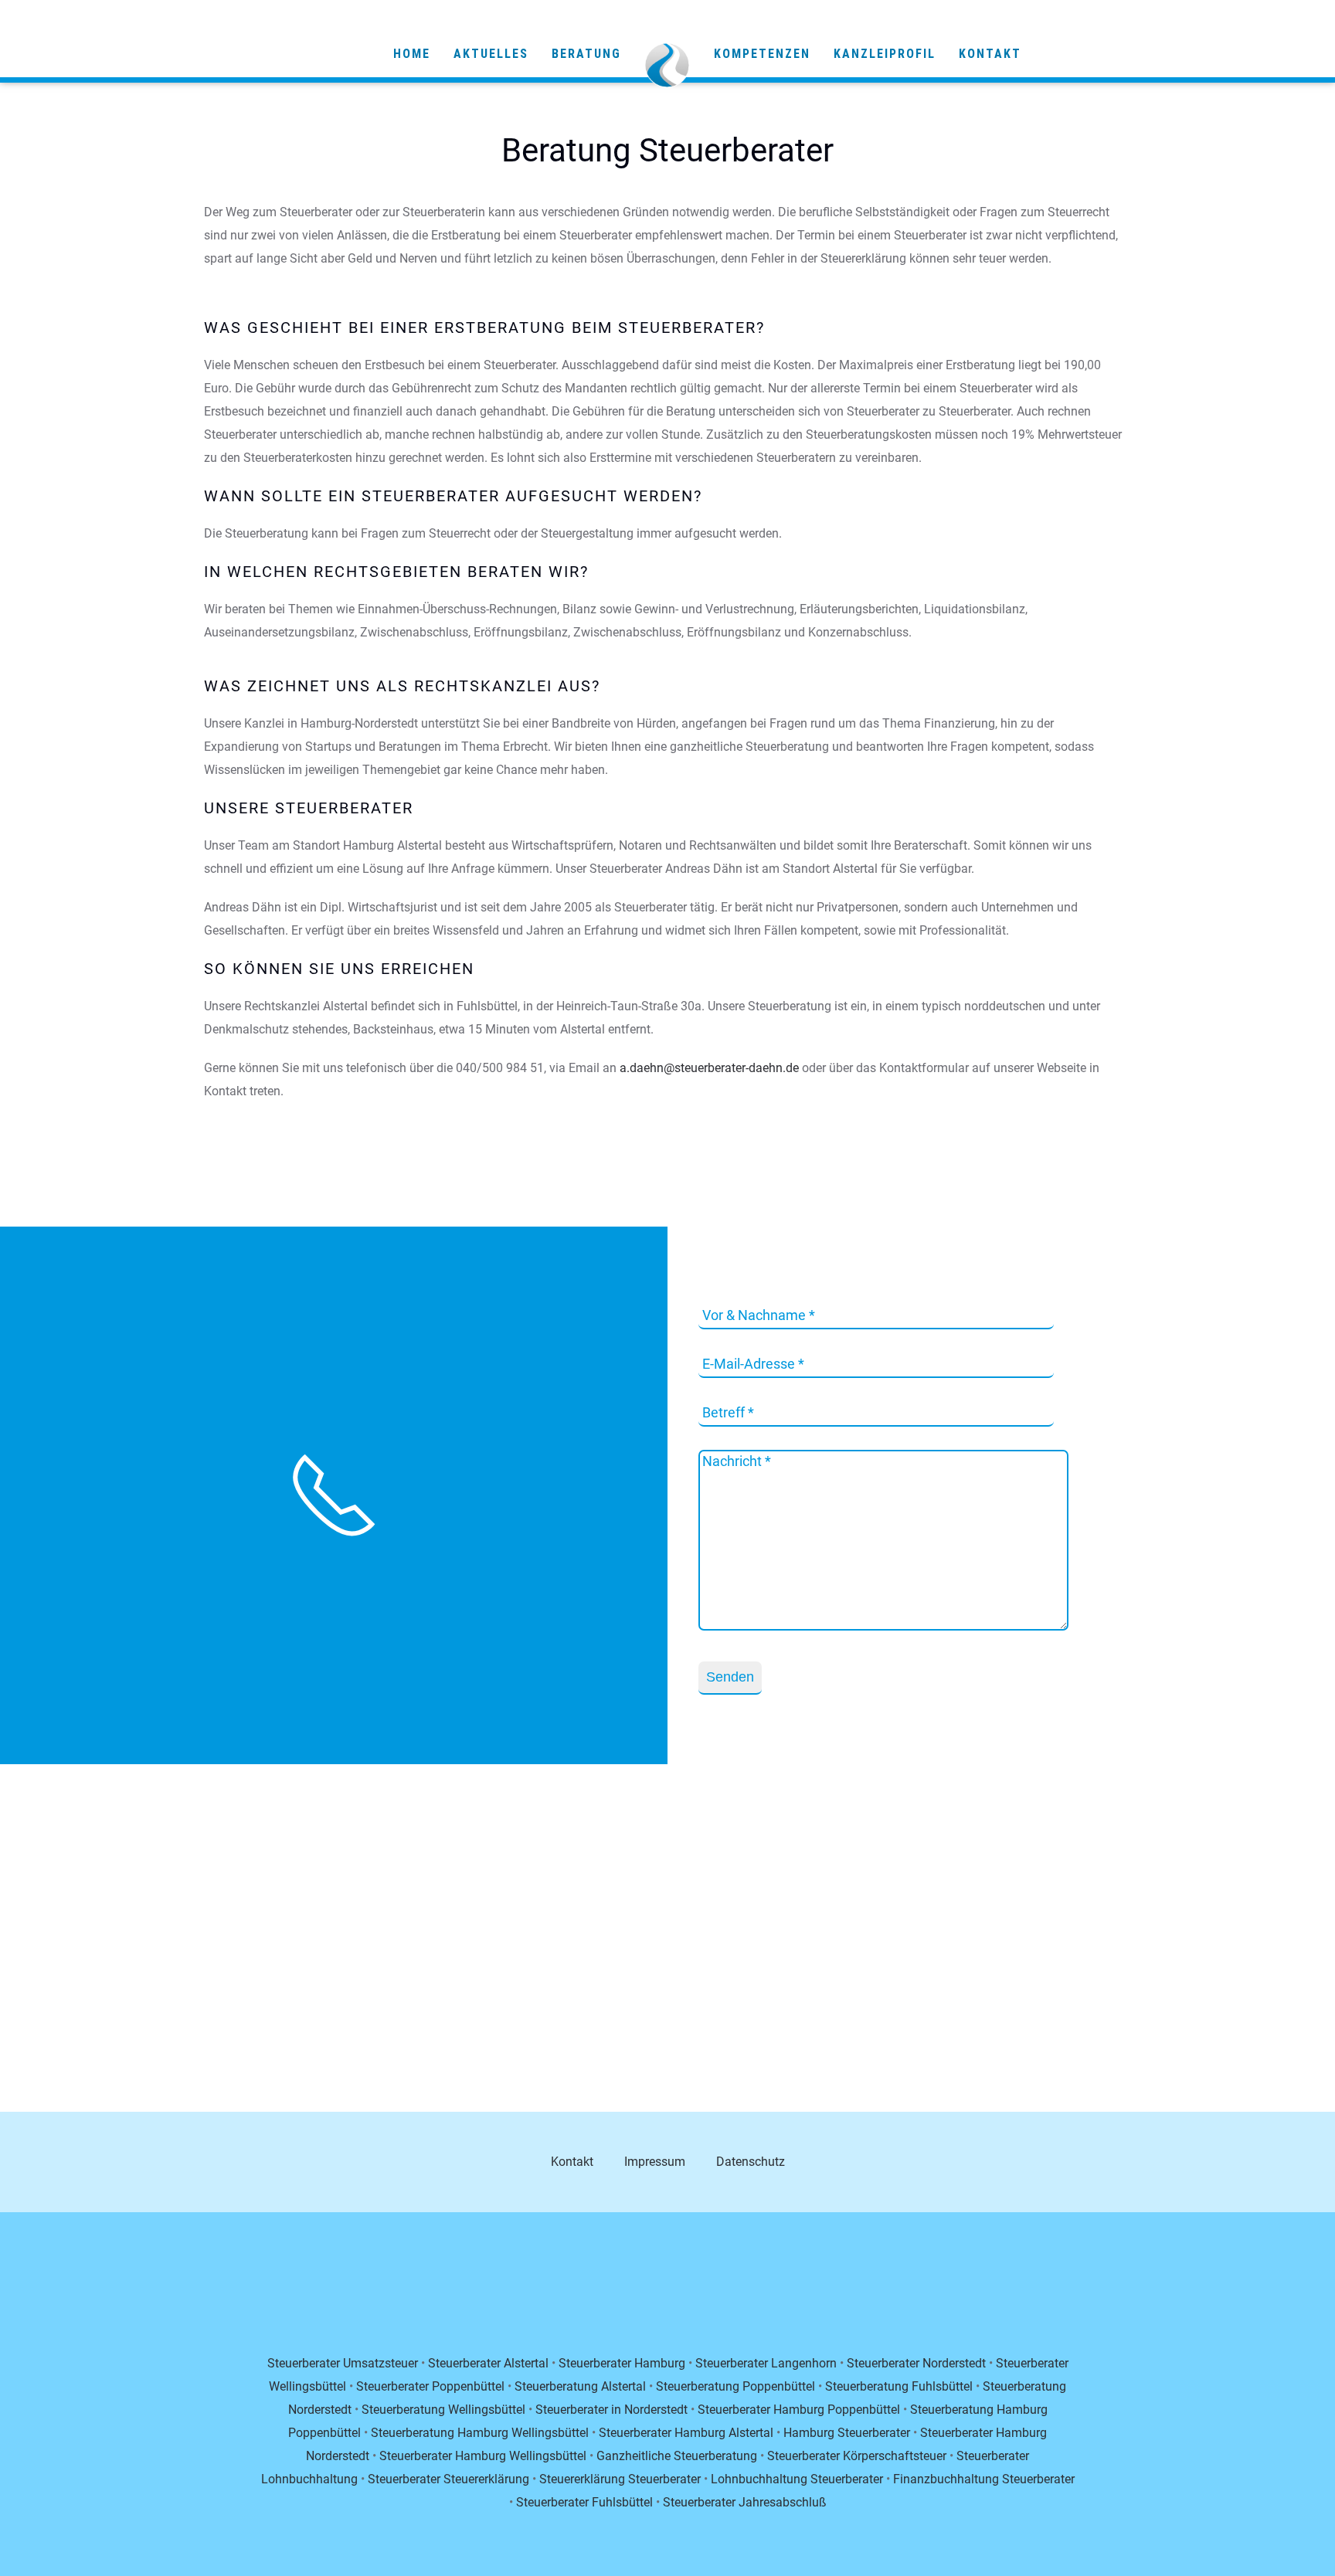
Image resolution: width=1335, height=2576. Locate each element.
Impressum (655, 2162)
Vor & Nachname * (759, 1315)
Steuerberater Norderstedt (916, 2363)
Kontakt (990, 54)
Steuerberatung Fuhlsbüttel (899, 2386)
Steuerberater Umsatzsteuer (343, 2363)
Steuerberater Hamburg (622, 2363)
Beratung (586, 54)
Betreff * (728, 1412)
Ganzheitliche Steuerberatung (677, 2456)
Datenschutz (751, 2162)
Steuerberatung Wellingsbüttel (443, 2410)
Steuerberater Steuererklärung (448, 2479)
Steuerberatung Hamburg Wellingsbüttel (480, 2433)
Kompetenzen (762, 54)
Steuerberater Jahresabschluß (745, 2502)
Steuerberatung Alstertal (580, 2386)
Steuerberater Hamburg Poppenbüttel (799, 2410)
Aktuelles (491, 54)
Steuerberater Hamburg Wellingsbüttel (483, 2456)
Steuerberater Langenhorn (766, 2363)
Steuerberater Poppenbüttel (430, 2386)
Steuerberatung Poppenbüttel (735, 2386)
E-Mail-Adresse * (753, 1364)
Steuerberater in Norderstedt (611, 2410)
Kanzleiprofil (885, 54)
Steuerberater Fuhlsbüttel (584, 2502)
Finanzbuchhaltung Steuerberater (984, 2479)
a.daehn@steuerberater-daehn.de (709, 1068)
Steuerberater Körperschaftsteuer (857, 2456)
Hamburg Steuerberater (847, 2433)
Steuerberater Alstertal (488, 2363)
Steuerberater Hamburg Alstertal (686, 2433)
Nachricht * (737, 1461)
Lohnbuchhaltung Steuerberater (797, 2479)
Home (412, 54)
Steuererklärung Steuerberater (620, 2479)
